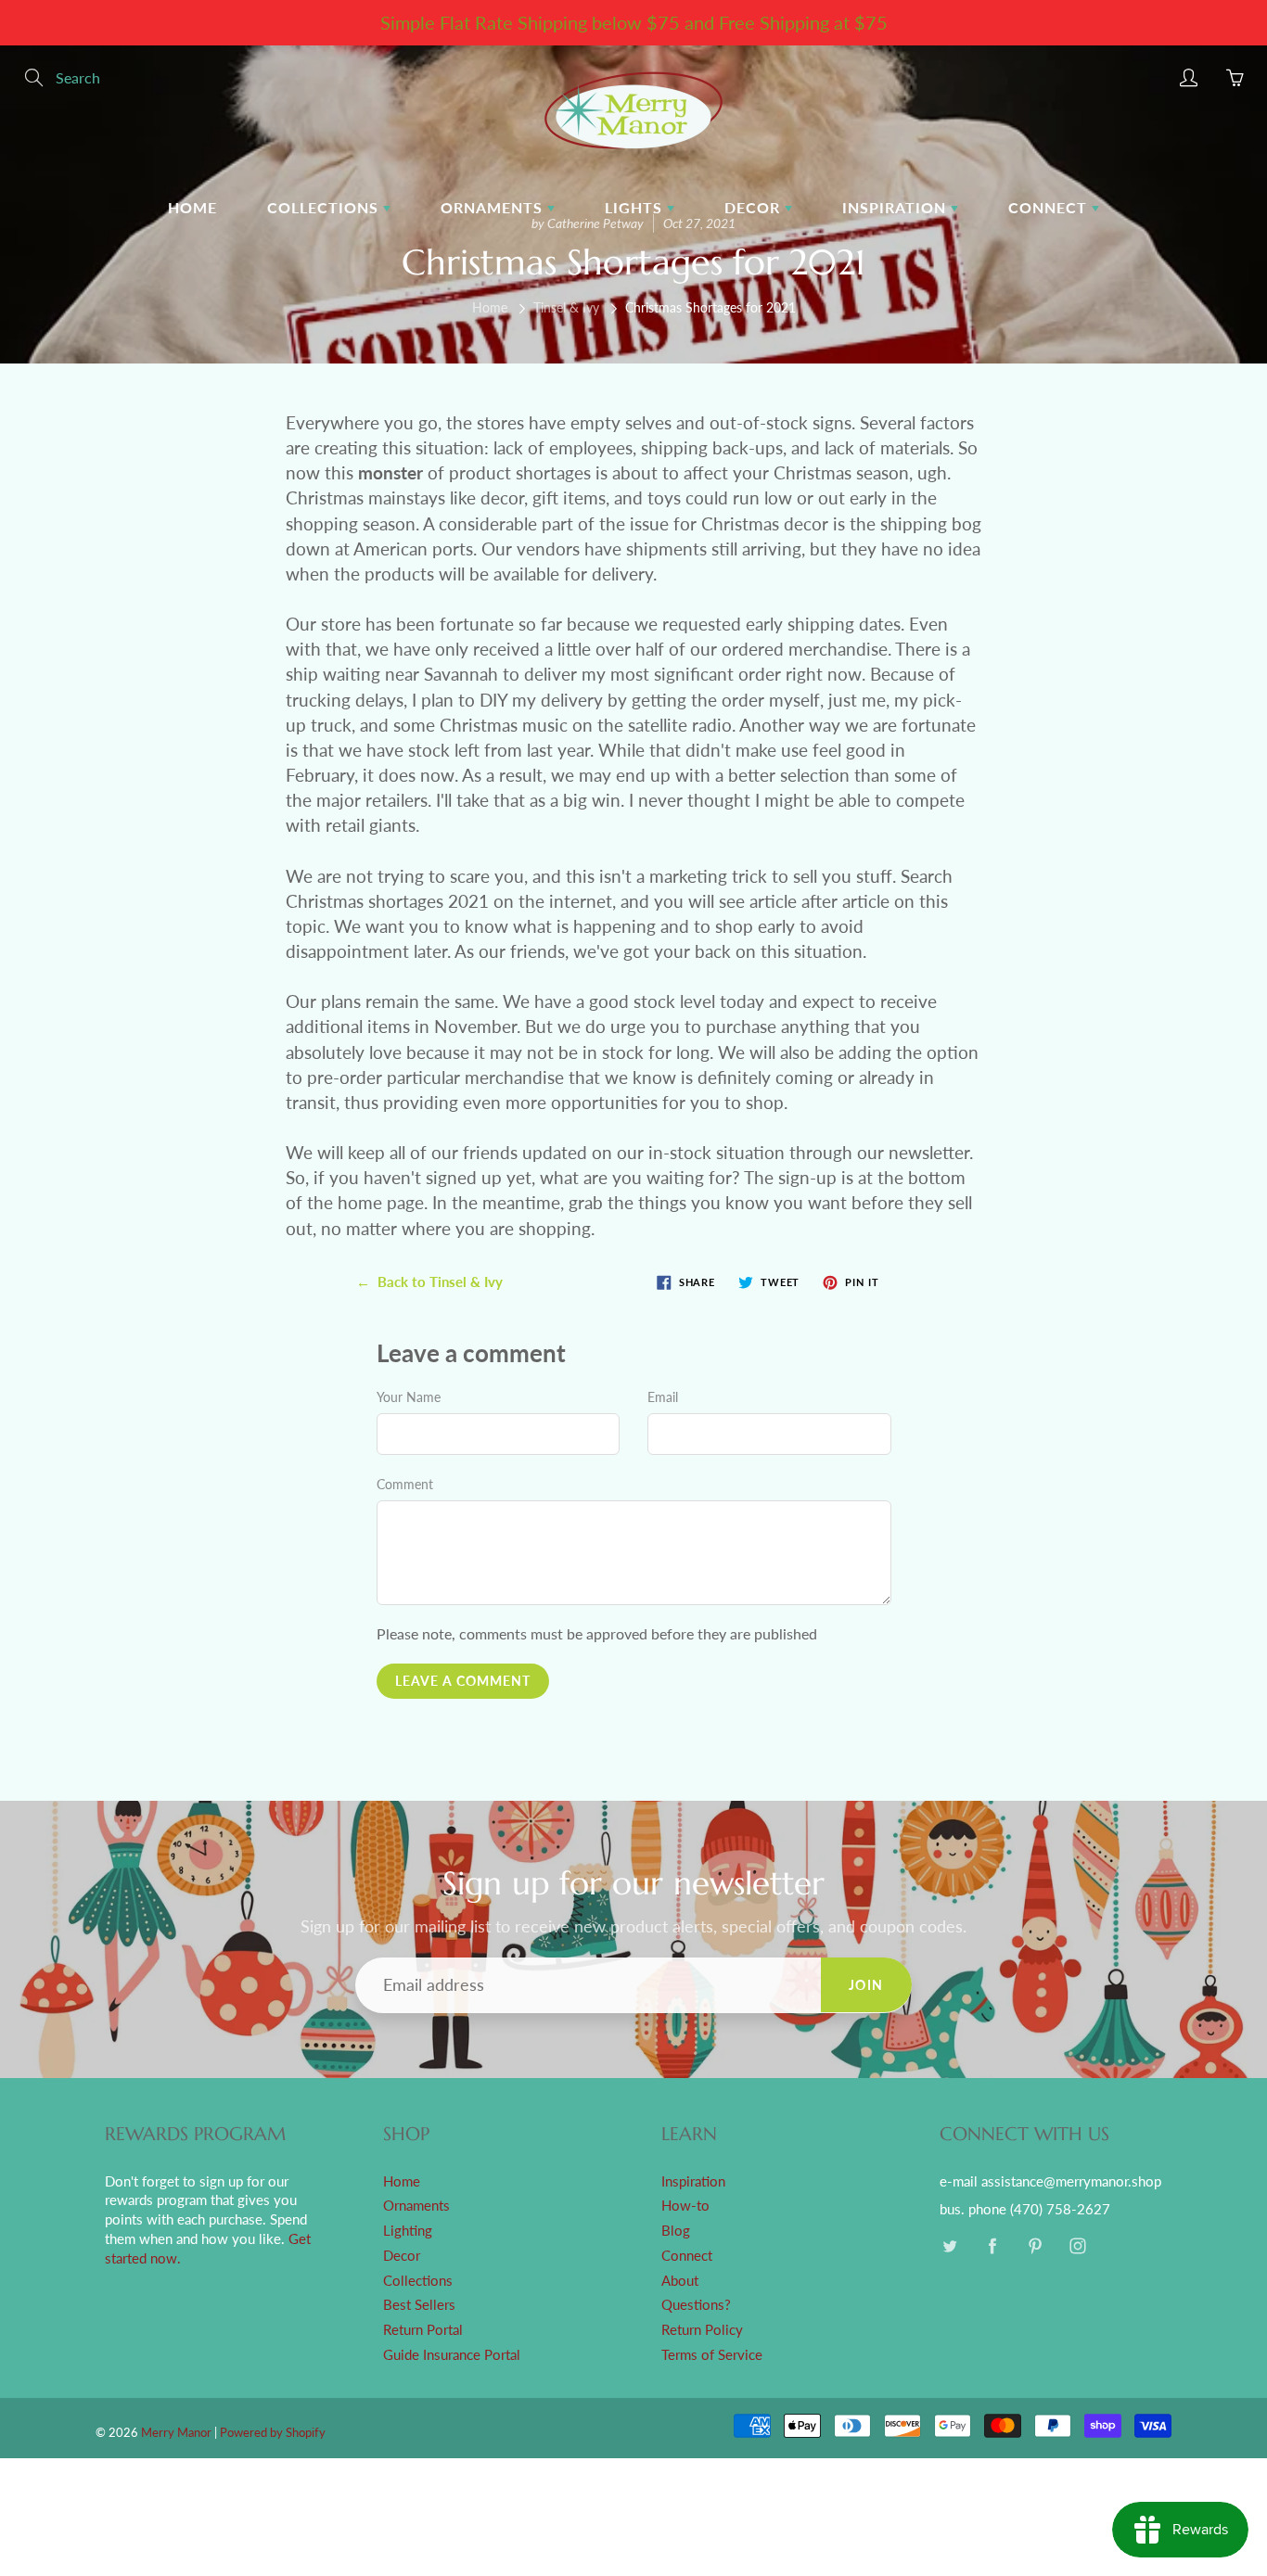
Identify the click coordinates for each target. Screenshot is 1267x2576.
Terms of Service (712, 2355)
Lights (636, 207)
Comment (405, 1484)
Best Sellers (419, 2305)
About (680, 2281)
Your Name (409, 1397)
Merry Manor (176, 2432)
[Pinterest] (1035, 2245)
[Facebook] (992, 2245)
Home (192, 207)
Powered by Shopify (273, 2432)
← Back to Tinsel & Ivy (429, 1282)
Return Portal (423, 2330)
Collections (325, 207)
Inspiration (896, 207)
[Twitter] (949, 2245)
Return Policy (702, 2330)
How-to (685, 2206)
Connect (1050, 207)
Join (866, 1985)
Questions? (696, 2305)
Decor (755, 207)
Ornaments (494, 207)
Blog (676, 2231)
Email (663, 1397)
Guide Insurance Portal (452, 2355)
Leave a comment (463, 1681)
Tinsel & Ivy (566, 307)
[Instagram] (1077, 2245)
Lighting (408, 2231)
